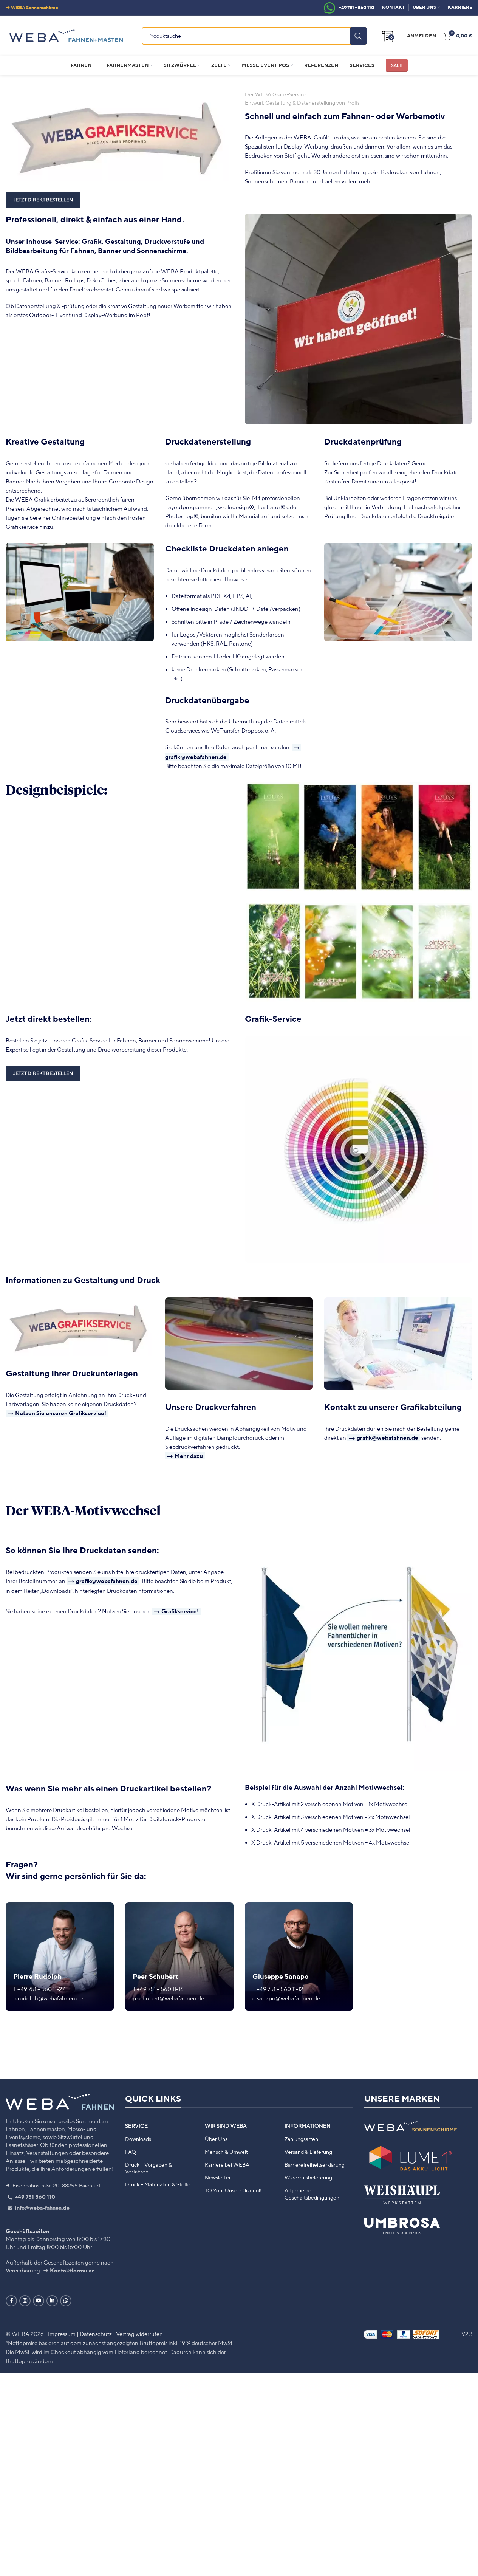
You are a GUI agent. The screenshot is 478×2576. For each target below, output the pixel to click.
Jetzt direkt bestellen (43, 200)
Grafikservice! (180, 1611)
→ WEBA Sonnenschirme (32, 7)
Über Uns (216, 2139)
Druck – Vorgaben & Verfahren (149, 2168)
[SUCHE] (358, 36)
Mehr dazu (189, 1456)
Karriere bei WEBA (227, 2165)
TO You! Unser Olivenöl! (233, 2190)
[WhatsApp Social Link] (66, 2301)
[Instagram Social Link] (25, 2301)
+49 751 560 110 (35, 2197)
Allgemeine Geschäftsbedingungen (312, 2194)
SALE (397, 65)
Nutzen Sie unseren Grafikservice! (61, 1413)
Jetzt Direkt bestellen (43, 1073)
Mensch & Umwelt (226, 2152)
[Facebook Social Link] (11, 2301)
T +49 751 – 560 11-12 (278, 1989)
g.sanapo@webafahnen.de (286, 1998)
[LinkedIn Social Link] (52, 2301)
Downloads (138, 2139)
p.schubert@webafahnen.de (168, 1998)
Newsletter (218, 2178)
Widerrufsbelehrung (308, 2178)
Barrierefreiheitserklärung (315, 2165)
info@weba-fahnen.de (42, 2208)
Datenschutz (96, 2334)
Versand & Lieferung (308, 2152)
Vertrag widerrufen (139, 2334)
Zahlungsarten (301, 2139)
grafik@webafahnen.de (388, 1438)
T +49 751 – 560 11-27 (39, 1989)
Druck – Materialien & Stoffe (158, 2184)
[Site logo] (66, 35)
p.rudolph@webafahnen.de (48, 1998)
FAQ (131, 2152)
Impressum (62, 2334)
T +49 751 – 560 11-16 (158, 1989)
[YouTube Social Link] (39, 2301)
